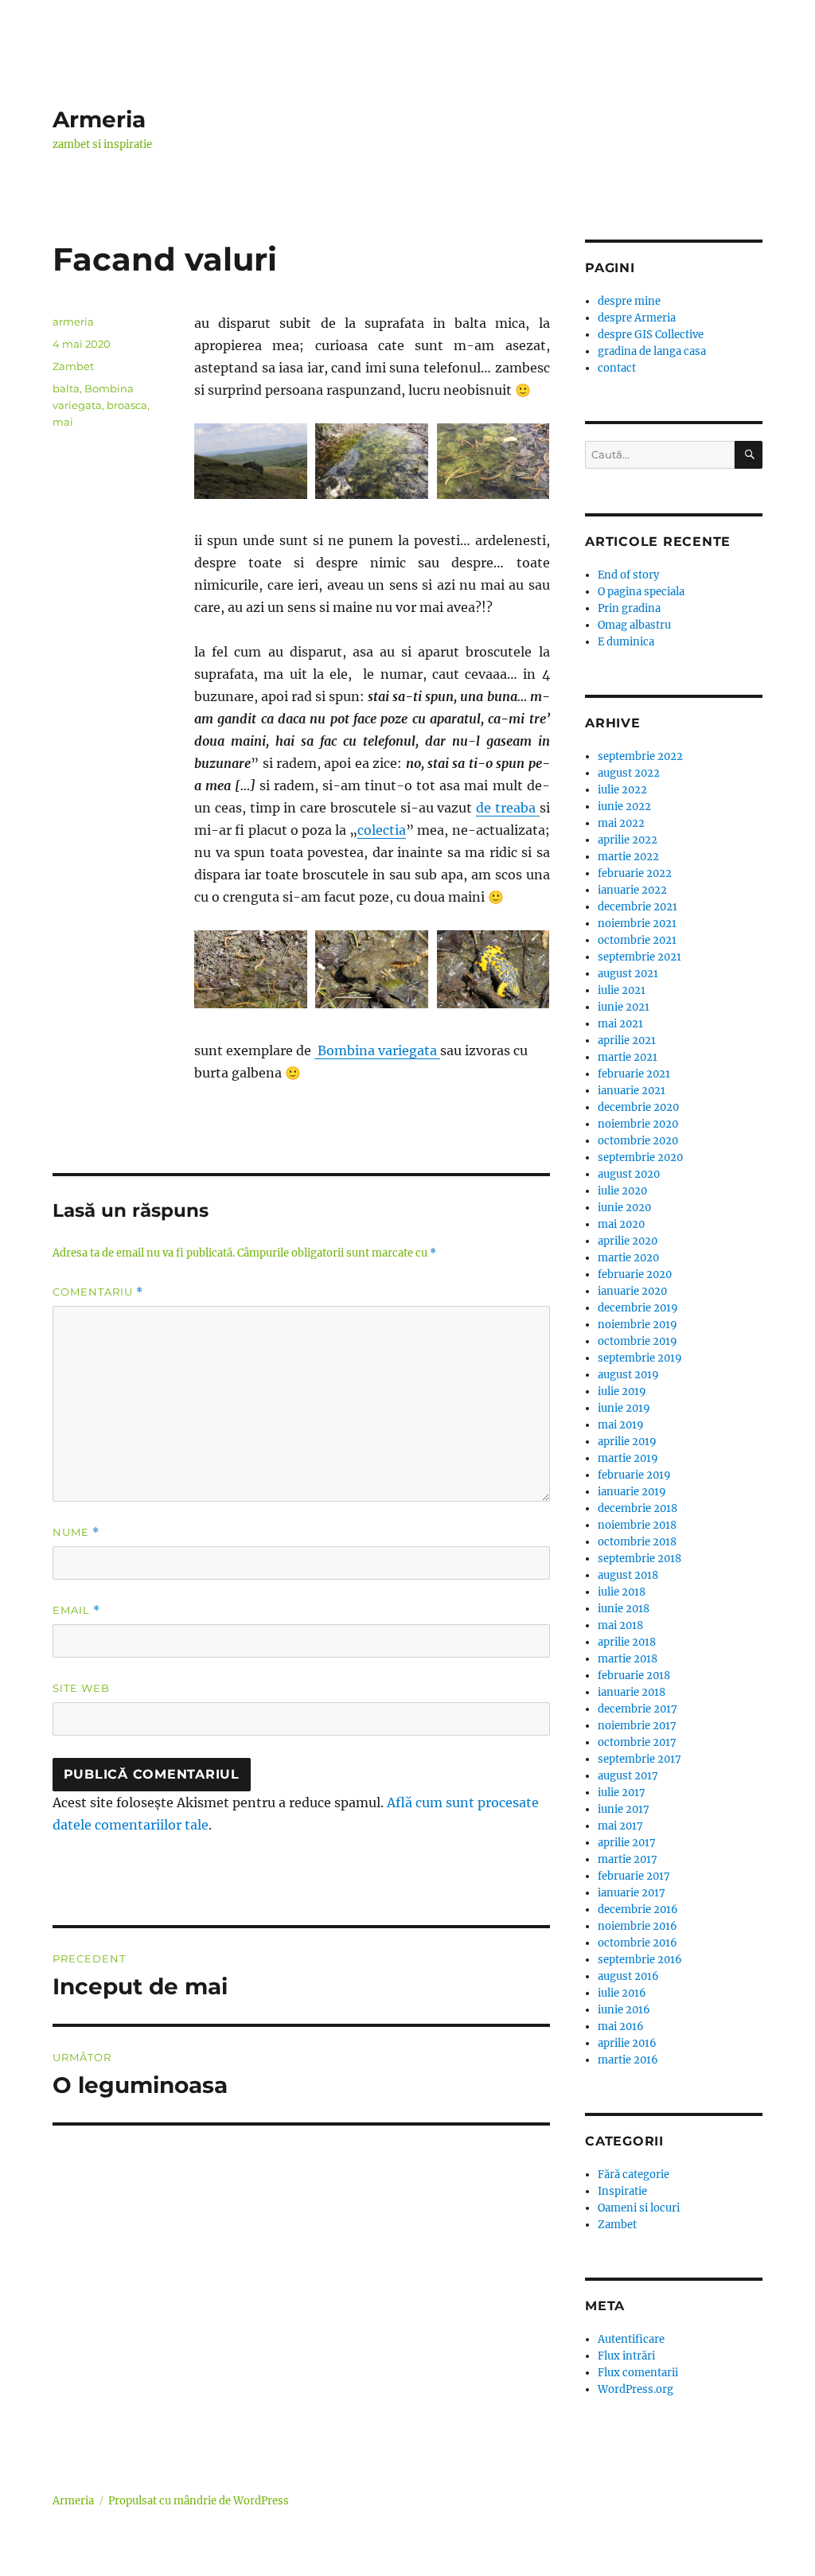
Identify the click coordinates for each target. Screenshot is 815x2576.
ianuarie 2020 (632, 1291)
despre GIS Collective (651, 335)
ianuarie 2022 (632, 890)
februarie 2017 (634, 1876)
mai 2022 (621, 823)
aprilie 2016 (627, 2043)
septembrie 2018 (640, 1559)
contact (617, 368)
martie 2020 (628, 1258)
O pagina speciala (641, 592)
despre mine (629, 301)
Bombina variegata (377, 1050)
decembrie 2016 (638, 1910)
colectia (382, 830)
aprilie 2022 (628, 840)
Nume (76, 1532)
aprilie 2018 (627, 1642)
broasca (127, 405)
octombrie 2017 (637, 1742)
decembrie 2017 (638, 1709)
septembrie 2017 (640, 1759)
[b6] (493, 969)
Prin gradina (629, 608)
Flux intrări (626, 2356)
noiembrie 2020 (638, 1124)
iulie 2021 (622, 990)
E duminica (626, 642)
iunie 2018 (624, 1609)
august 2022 (629, 773)
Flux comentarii (638, 2373)
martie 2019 (628, 1458)
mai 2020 (621, 1224)
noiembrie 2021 (637, 924)
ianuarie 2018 (632, 1692)
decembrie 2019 (638, 1308)
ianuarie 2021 (632, 1091)
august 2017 (628, 1776)
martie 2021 (628, 1057)
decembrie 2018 (638, 1508)
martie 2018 (628, 1659)
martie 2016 (628, 2060)
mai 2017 (620, 1826)
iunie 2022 (624, 807)
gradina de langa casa (652, 351)
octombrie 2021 (637, 940)
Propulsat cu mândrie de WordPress (199, 2501)
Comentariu (98, 1292)
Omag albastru (634, 625)
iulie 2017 (622, 1793)
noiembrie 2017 (637, 1726)
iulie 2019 (622, 1391)
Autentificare (631, 2339)
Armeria (99, 119)
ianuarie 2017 (632, 1893)
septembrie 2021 (640, 957)
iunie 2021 (624, 1007)
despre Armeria (637, 318)
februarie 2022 (635, 873)
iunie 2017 (624, 1809)
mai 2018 (620, 1625)
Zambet (73, 366)
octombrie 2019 (638, 1341)
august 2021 (628, 974)
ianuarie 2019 (632, 1492)
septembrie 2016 (640, 1960)
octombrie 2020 (638, 1141)
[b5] (372, 969)
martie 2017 (628, 1859)
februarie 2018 (634, 1676)
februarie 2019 (634, 1475)
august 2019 (628, 1375)
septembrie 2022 (640, 756)
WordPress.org (636, 2389)
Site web (81, 1688)
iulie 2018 (622, 1592)
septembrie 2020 (640, 1157)
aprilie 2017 (627, 1843)
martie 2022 (628, 857)
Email (76, 1610)
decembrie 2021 (638, 907)
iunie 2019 (624, 1408)
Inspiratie (622, 2191)
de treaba (507, 808)
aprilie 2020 (628, 1241)
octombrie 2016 (638, 1943)
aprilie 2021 (627, 1041)
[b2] (251, 461)
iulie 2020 (622, 1191)
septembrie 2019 (640, 1358)
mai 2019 (621, 1425)
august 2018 (628, 1575)
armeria (73, 322)
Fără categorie (634, 2175)
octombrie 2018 (637, 1542)
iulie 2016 (622, 1993)
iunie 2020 (624, 1208)
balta (66, 388)
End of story (628, 575)
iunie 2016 (624, 2010)
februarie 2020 (635, 1274)
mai (63, 422)
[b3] (493, 461)
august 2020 (629, 1174)
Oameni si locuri (639, 2208)
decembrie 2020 (638, 1107)
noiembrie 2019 (638, 1325)
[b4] (251, 969)
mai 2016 (621, 2027)
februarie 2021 (634, 1074)
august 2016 (628, 1976)
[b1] (372, 461)
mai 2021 (620, 1024)
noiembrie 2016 (638, 1926)
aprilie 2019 (627, 1442)
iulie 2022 (622, 790)
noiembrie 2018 (637, 1525)
